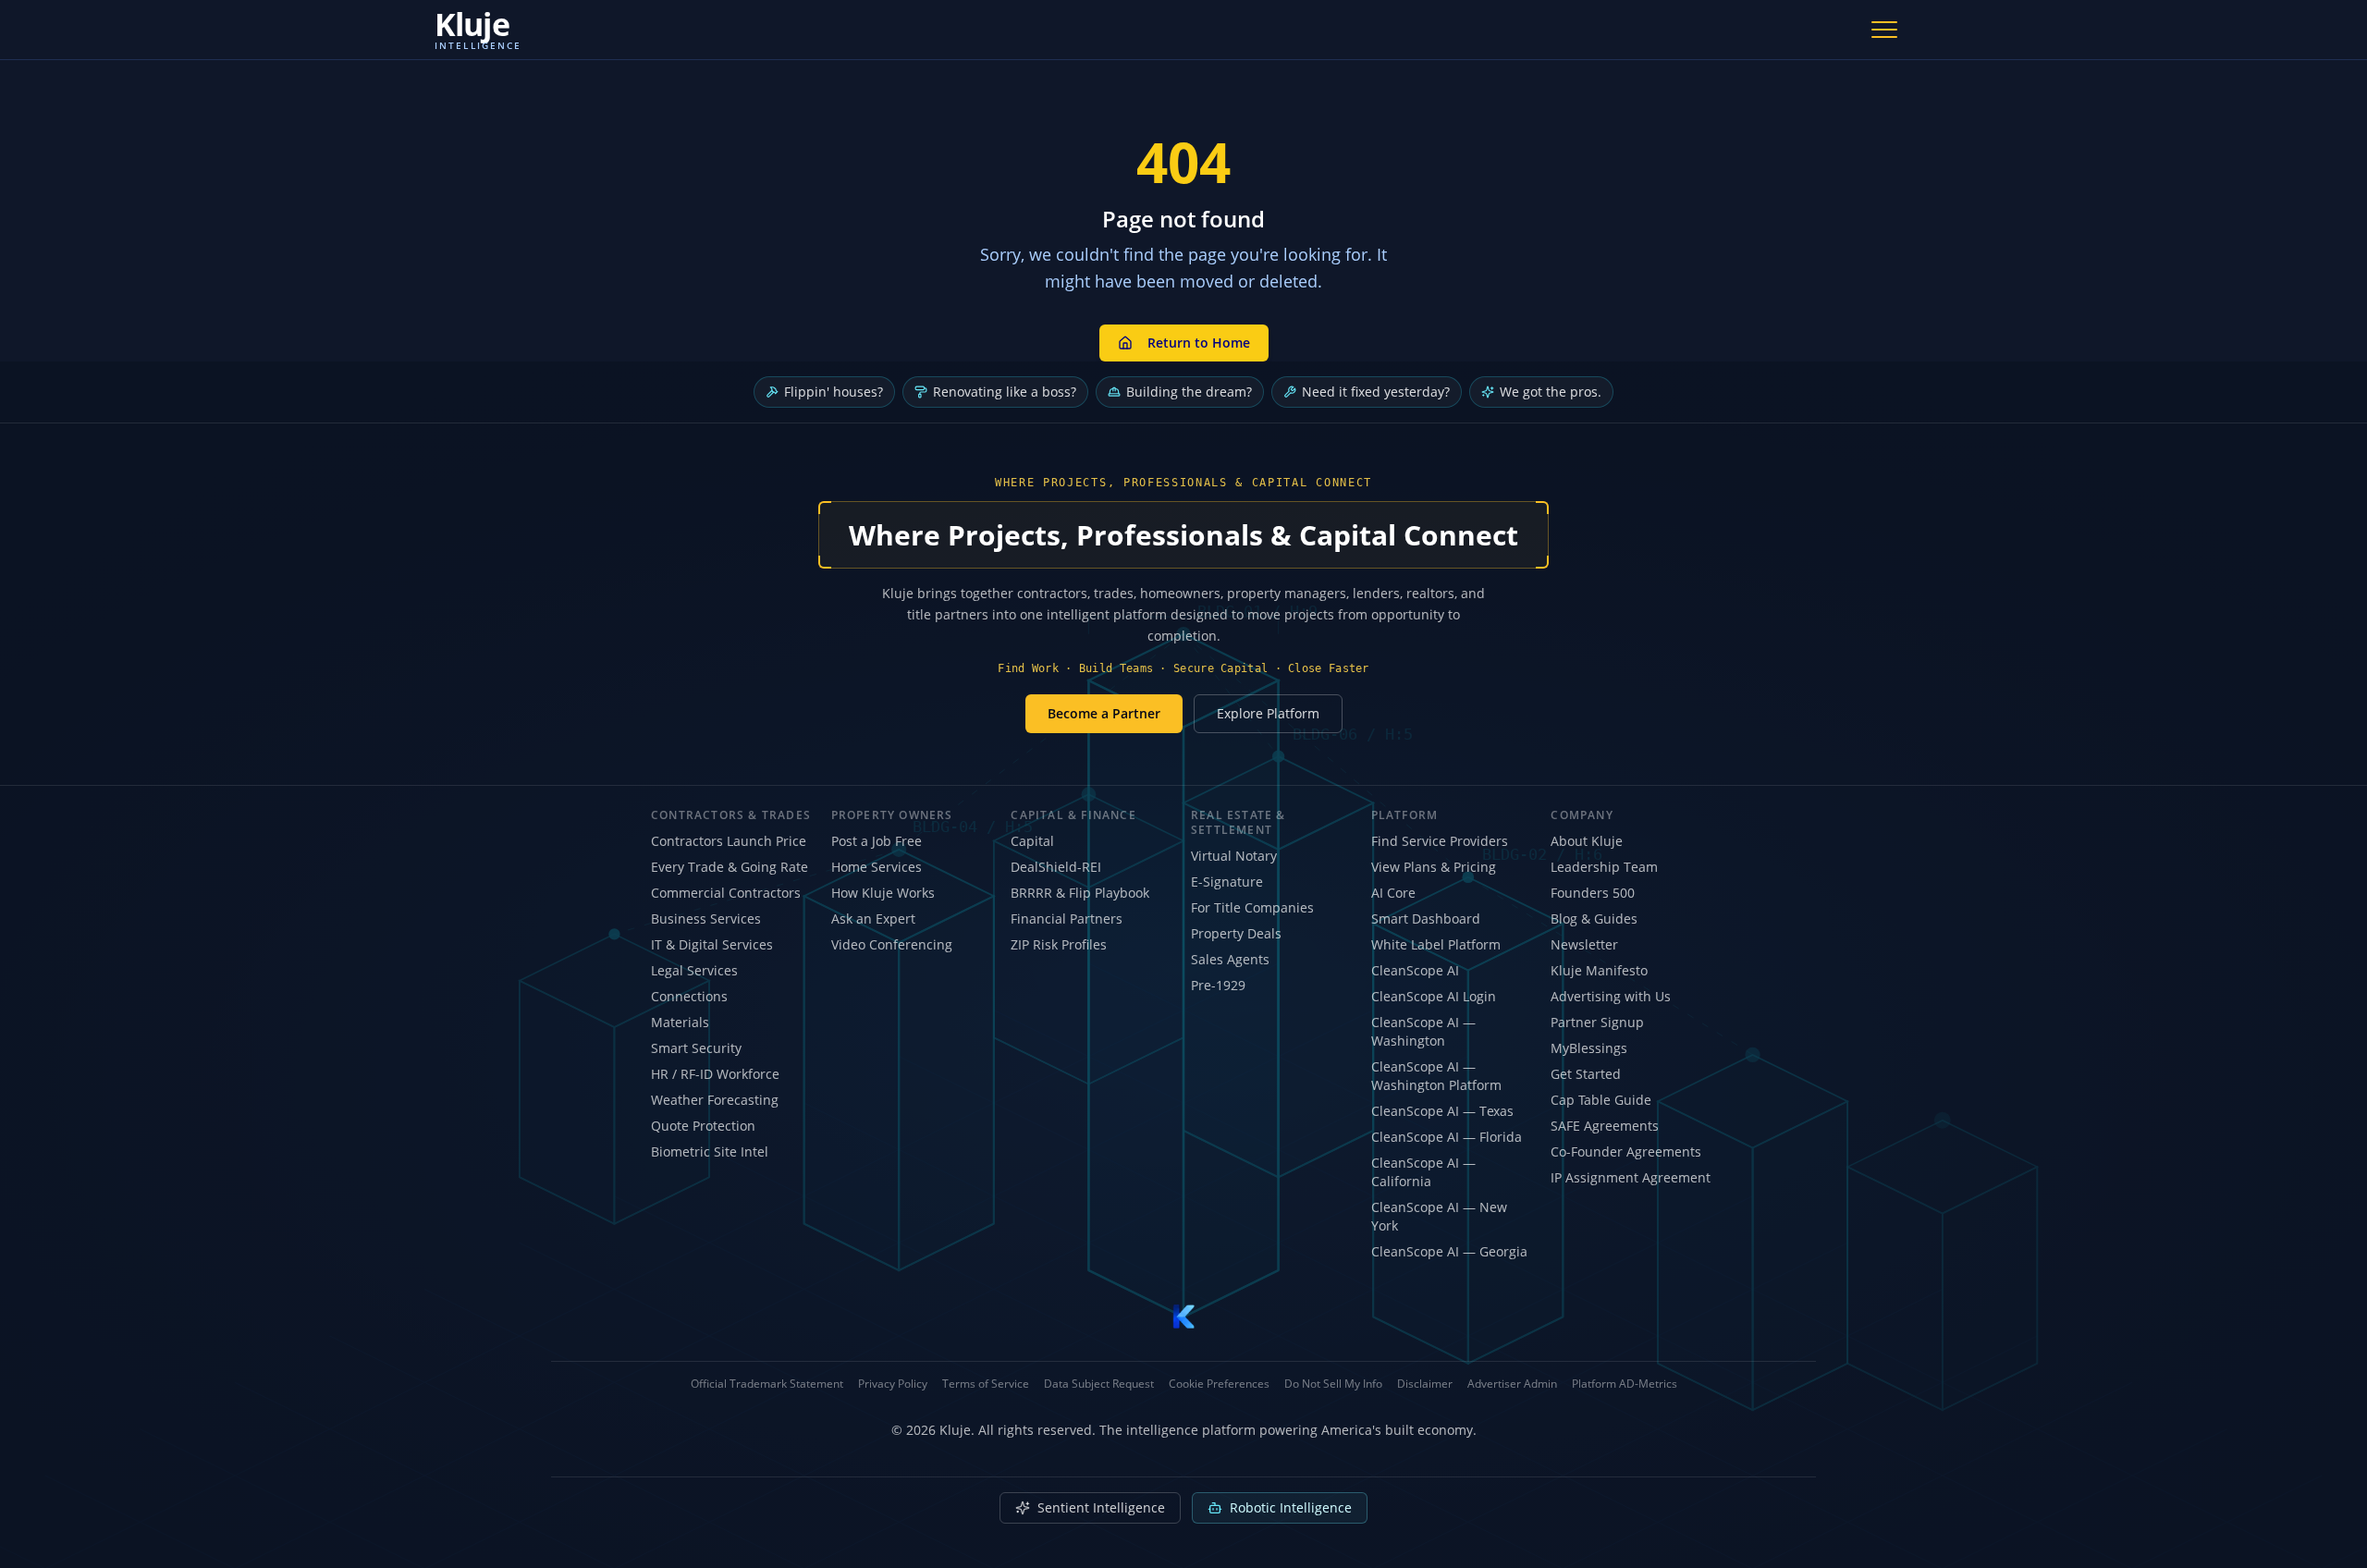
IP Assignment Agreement (1631, 1177)
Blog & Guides (1594, 919)
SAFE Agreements (1605, 1126)
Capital (1032, 841)
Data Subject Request (1099, 1384)
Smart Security (696, 1048)
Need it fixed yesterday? (1376, 392)
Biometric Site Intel (710, 1151)
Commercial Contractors (726, 893)
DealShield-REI (1056, 867)
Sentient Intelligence (1101, 1507)
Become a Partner (1104, 713)
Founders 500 (1593, 893)
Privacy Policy (893, 1384)
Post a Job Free (877, 841)
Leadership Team (1604, 867)
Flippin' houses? (834, 392)
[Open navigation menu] (1884, 30)
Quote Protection (703, 1126)
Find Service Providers (1440, 841)
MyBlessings (1589, 1048)
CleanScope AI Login (1434, 996)
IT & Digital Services (712, 944)
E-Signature (1227, 882)
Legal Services (694, 970)
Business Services (706, 919)
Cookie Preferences (1219, 1384)
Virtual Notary (1234, 856)
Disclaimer (1425, 1384)
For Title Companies (1252, 907)
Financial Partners (1067, 919)
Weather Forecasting (715, 1100)
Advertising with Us (1611, 996)
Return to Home (1199, 343)
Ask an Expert (873, 919)
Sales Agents (1230, 959)
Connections (689, 996)
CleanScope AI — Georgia (1449, 1251)
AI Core (1393, 893)
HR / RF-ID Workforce (715, 1074)
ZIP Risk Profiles (1059, 944)
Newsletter (1584, 944)
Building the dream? (1189, 392)
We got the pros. (1551, 392)
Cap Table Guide (1601, 1100)
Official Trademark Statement (767, 1384)
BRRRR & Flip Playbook (1080, 893)
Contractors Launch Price (729, 841)
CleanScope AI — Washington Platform (1436, 1076)
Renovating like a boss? (1005, 392)
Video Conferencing (892, 944)
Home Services (877, 867)
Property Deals (1236, 933)
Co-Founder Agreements (1626, 1151)
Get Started (1586, 1074)
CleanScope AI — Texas (1442, 1111)
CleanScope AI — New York (1439, 1216)
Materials (680, 1022)
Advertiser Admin (1512, 1384)
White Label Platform (1436, 944)
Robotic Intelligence (1291, 1507)
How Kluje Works (883, 893)
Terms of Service (986, 1384)
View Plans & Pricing (1434, 867)
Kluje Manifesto (1599, 970)
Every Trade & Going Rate (730, 867)
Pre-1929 (1218, 985)
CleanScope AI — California (1423, 1172)
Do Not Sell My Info (1333, 1384)
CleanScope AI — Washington (1423, 1031)
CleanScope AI (1415, 970)
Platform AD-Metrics (1625, 1384)
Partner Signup (1597, 1022)
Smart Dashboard (1426, 919)
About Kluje (1587, 841)
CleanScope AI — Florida (1447, 1137)
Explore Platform (1268, 713)
